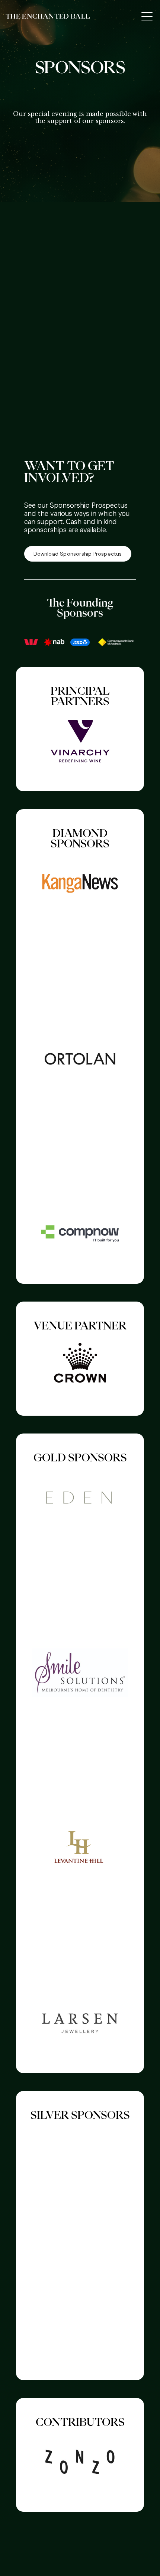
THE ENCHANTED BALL (48, 16)
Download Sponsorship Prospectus (78, 554)
